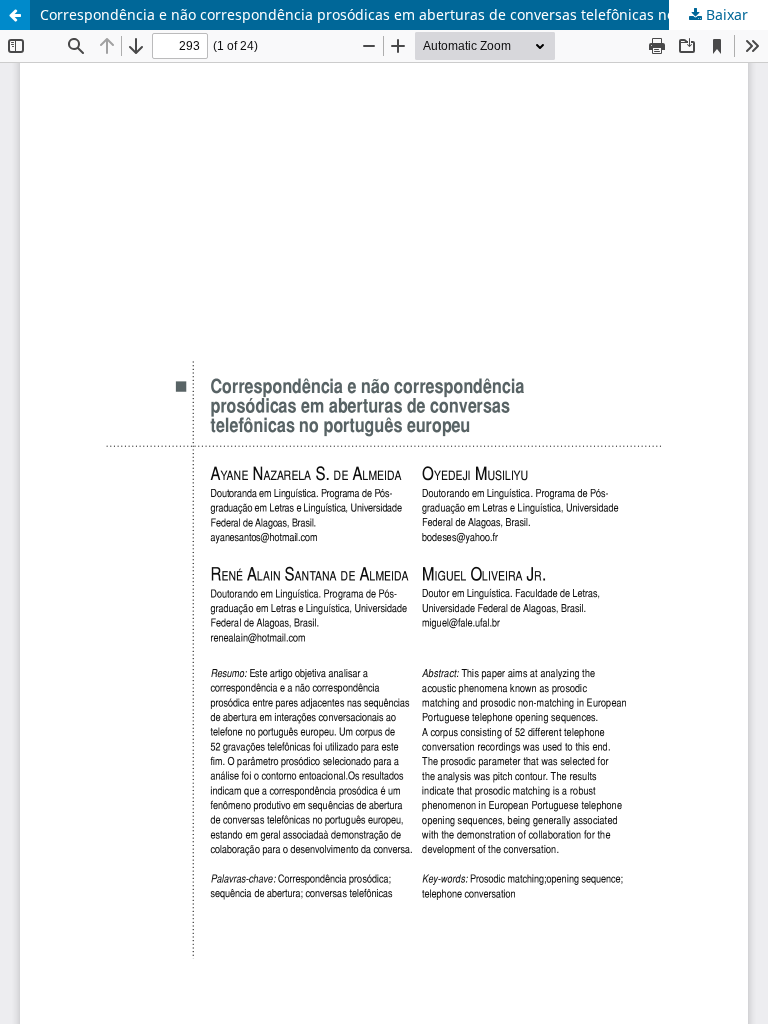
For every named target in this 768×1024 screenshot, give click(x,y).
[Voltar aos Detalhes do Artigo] (15, 15)
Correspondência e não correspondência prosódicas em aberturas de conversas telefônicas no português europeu (404, 14)
